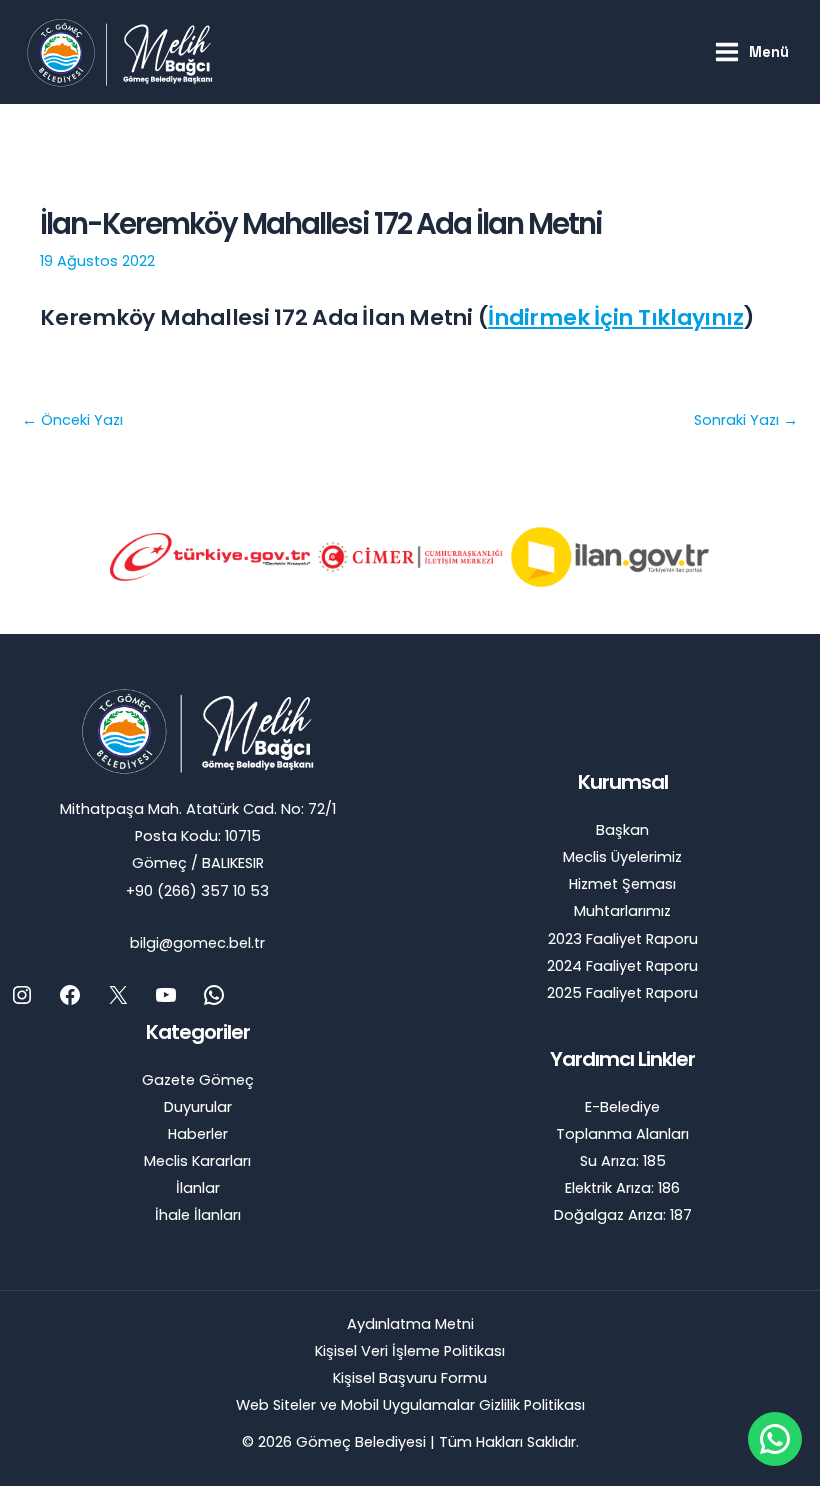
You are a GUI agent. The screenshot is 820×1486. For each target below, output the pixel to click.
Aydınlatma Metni (410, 1324)
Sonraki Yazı (746, 420)
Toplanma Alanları (622, 1134)
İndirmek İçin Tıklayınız (615, 317)
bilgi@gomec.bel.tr (197, 943)
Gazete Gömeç (198, 1080)
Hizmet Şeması (622, 884)
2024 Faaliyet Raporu (622, 966)
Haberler (198, 1134)
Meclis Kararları (197, 1161)
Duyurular (198, 1107)
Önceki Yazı (72, 420)
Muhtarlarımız (622, 911)
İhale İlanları (198, 1215)
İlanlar (198, 1188)
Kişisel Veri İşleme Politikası (410, 1351)
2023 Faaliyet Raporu (623, 939)
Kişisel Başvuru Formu (410, 1378)
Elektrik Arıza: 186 (622, 1188)
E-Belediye (622, 1107)
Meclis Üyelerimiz (622, 857)
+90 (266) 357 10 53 (197, 891)
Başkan (622, 830)
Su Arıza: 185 (623, 1161)
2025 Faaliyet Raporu (622, 993)
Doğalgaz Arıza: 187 (623, 1215)
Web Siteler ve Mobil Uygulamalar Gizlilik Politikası (410, 1405)
